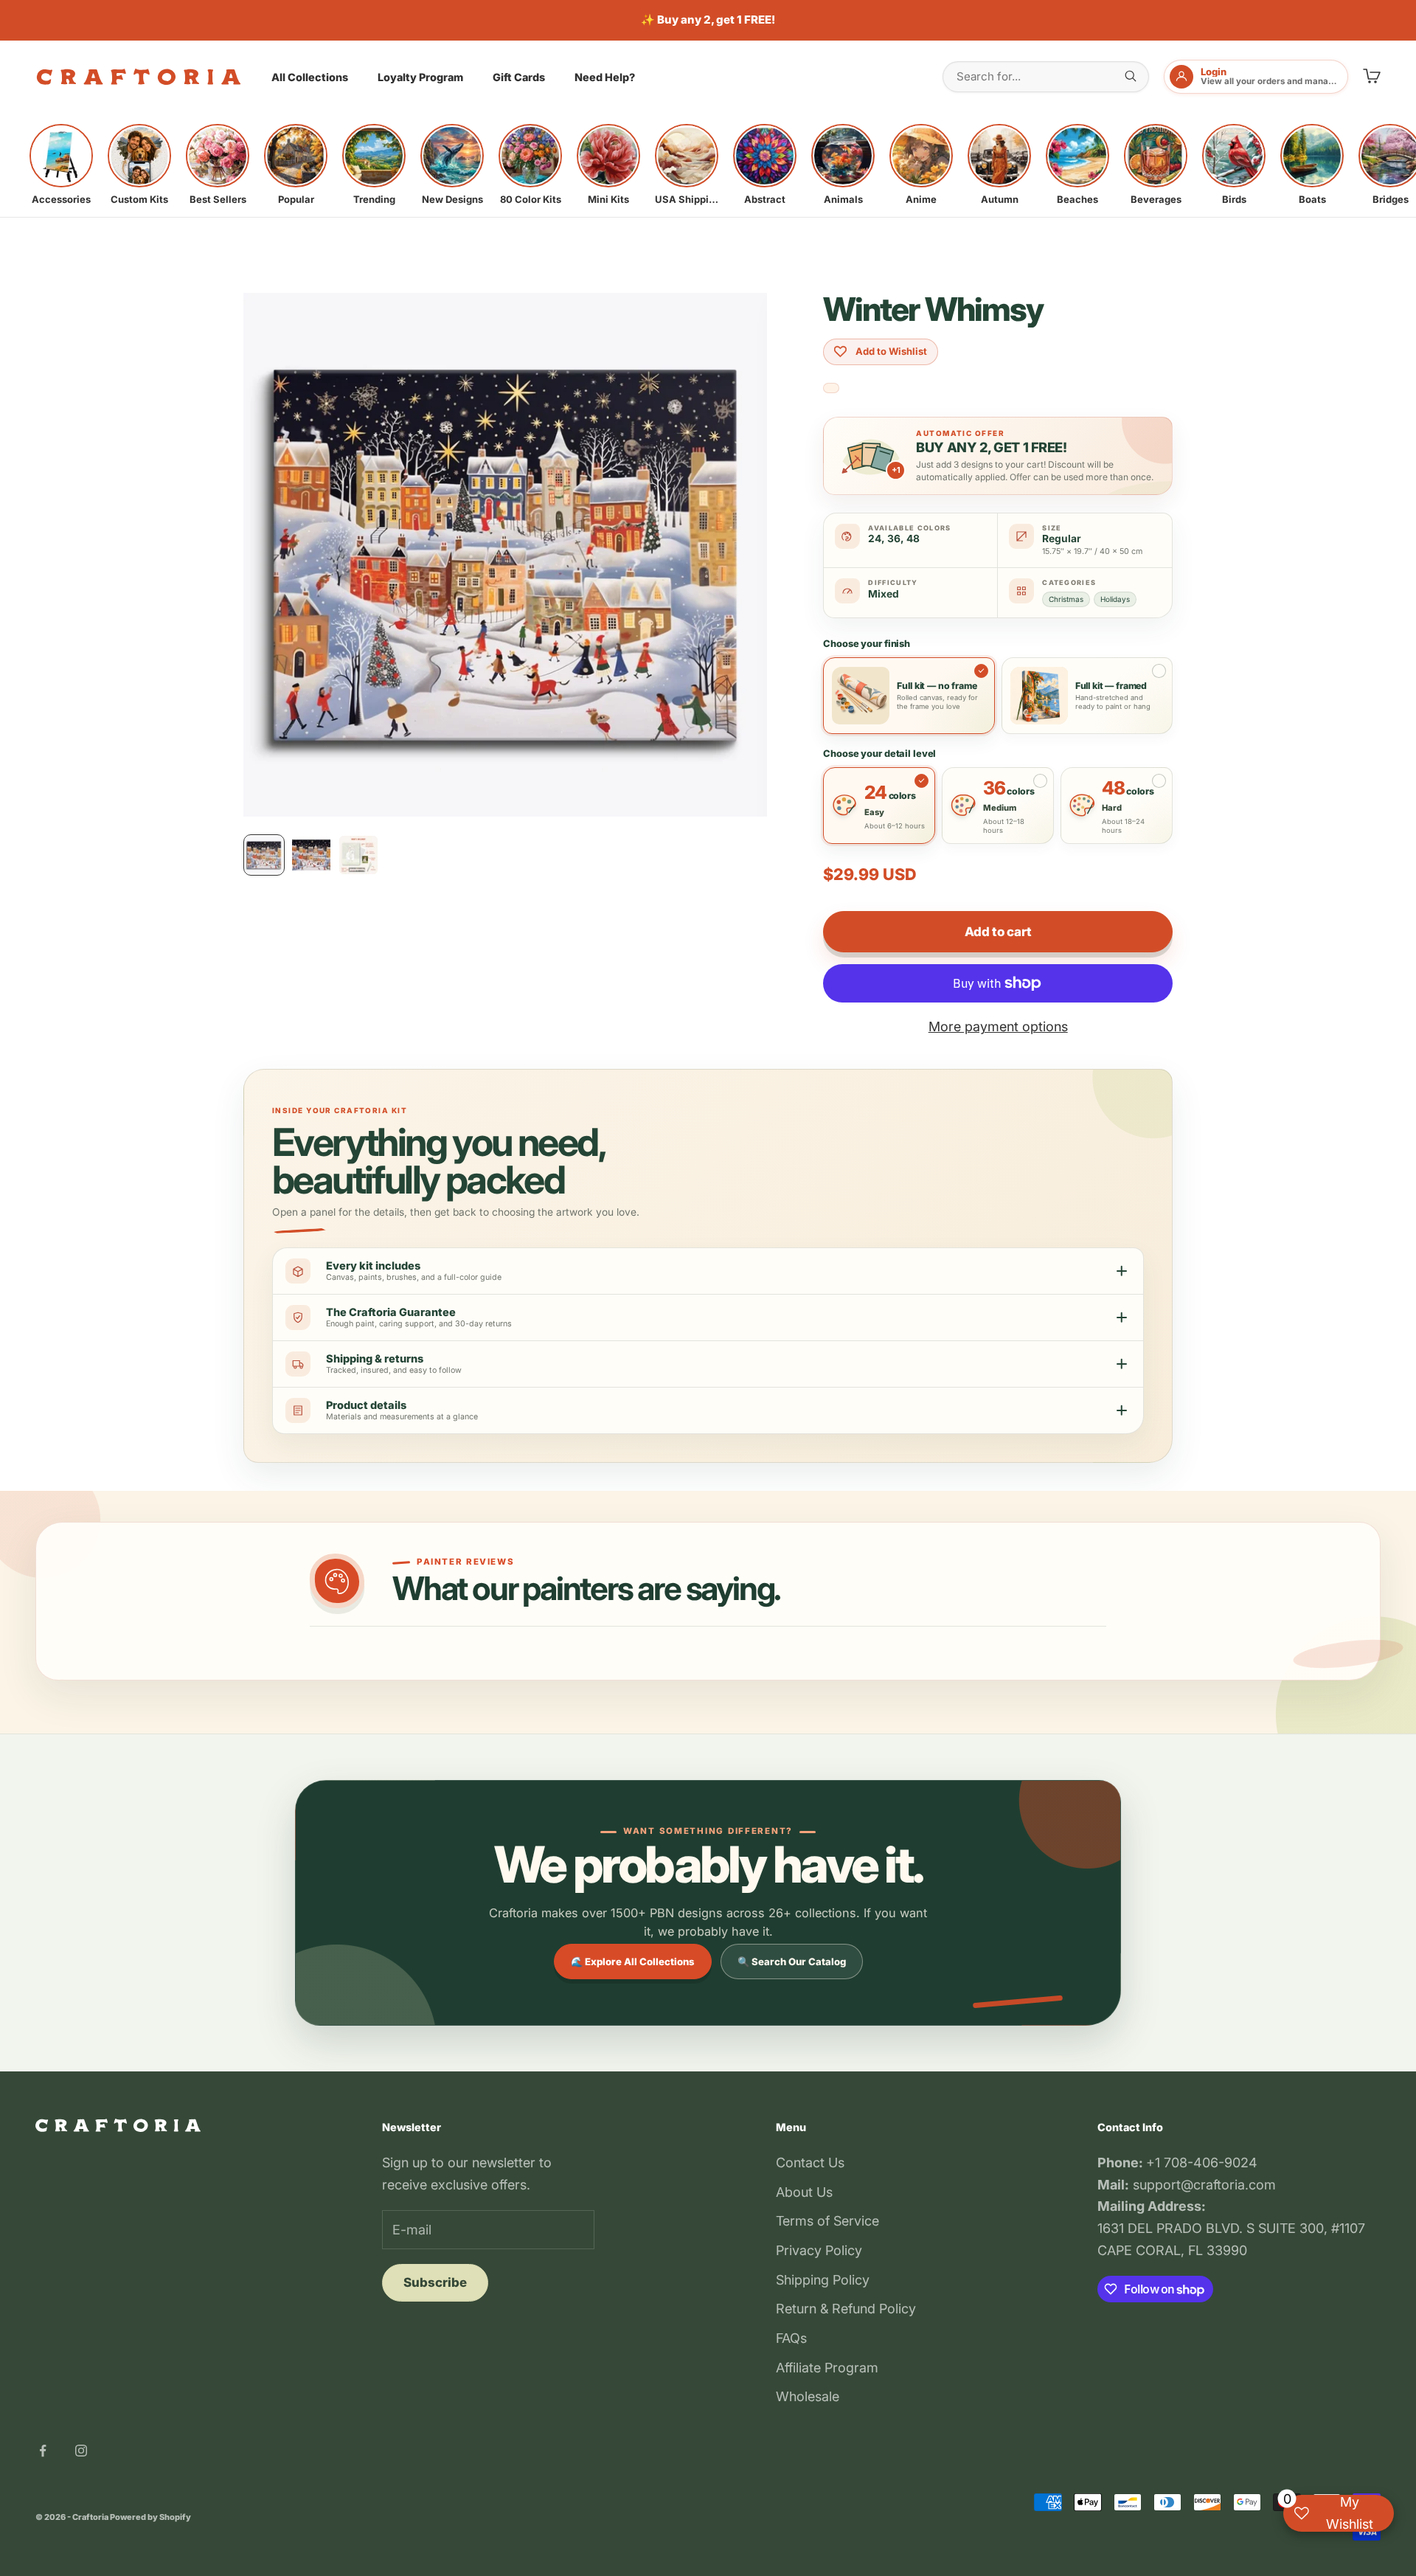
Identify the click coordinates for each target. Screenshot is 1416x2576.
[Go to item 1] (264, 855)
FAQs (791, 2338)
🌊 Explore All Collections (633, 1962)
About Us (804, 2192)
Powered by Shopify (150, 2517)
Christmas (1066, 599)
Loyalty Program (420, 77)
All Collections (310, 77)
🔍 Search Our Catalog (792, 1962)
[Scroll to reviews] (831, 388)
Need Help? (605, 77)
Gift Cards (519, 77)
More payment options (998, 1026)
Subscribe (435, 2282)
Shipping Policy (823, 2280)
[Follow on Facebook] (43, 2451)
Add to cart (998, 932)
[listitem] (61, 165)
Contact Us (810, 2163)
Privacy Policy (819, 2250)
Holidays (1115, 599)
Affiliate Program (827, 2368)
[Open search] (1131, 76)
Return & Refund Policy (846, 2309)
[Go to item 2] (311, 855)
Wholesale (808, 2396)
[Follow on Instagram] (81, 2451)
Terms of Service (827, 2221)
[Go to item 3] (358, 855)
